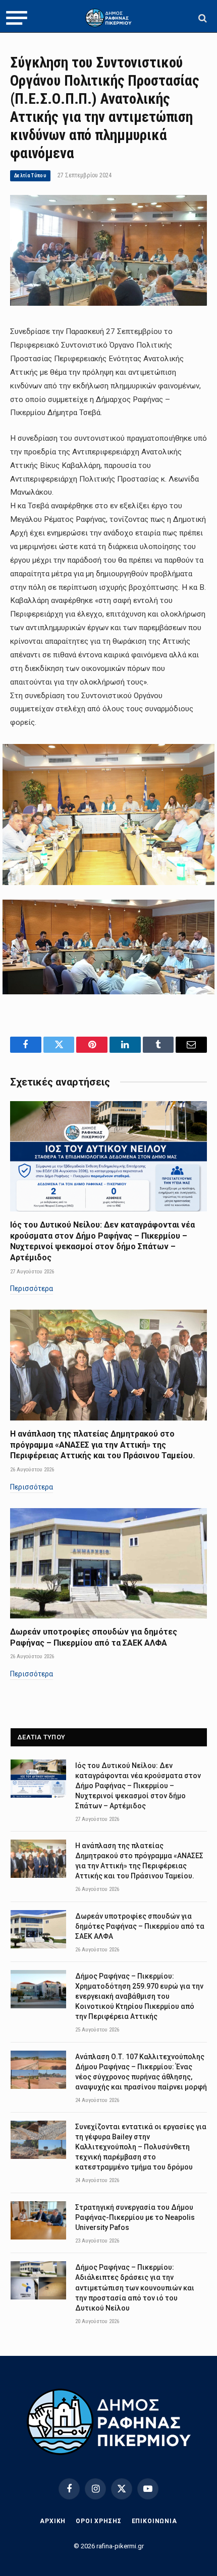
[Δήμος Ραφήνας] (108, 18)
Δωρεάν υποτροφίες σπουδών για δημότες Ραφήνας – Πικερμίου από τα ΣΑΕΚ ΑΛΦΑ (140, 1926)
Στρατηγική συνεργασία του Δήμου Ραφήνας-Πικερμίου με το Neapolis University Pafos (135, 2217)
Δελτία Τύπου (30, 176)
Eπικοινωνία (154, 2521)
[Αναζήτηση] (202, 18)
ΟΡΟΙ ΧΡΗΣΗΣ (98, 2521)
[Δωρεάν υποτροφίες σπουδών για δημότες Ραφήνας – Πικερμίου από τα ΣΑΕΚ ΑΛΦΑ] (108, 1563)
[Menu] (17, 18)
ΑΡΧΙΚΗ (53, 2521)
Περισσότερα (32, 1289)
